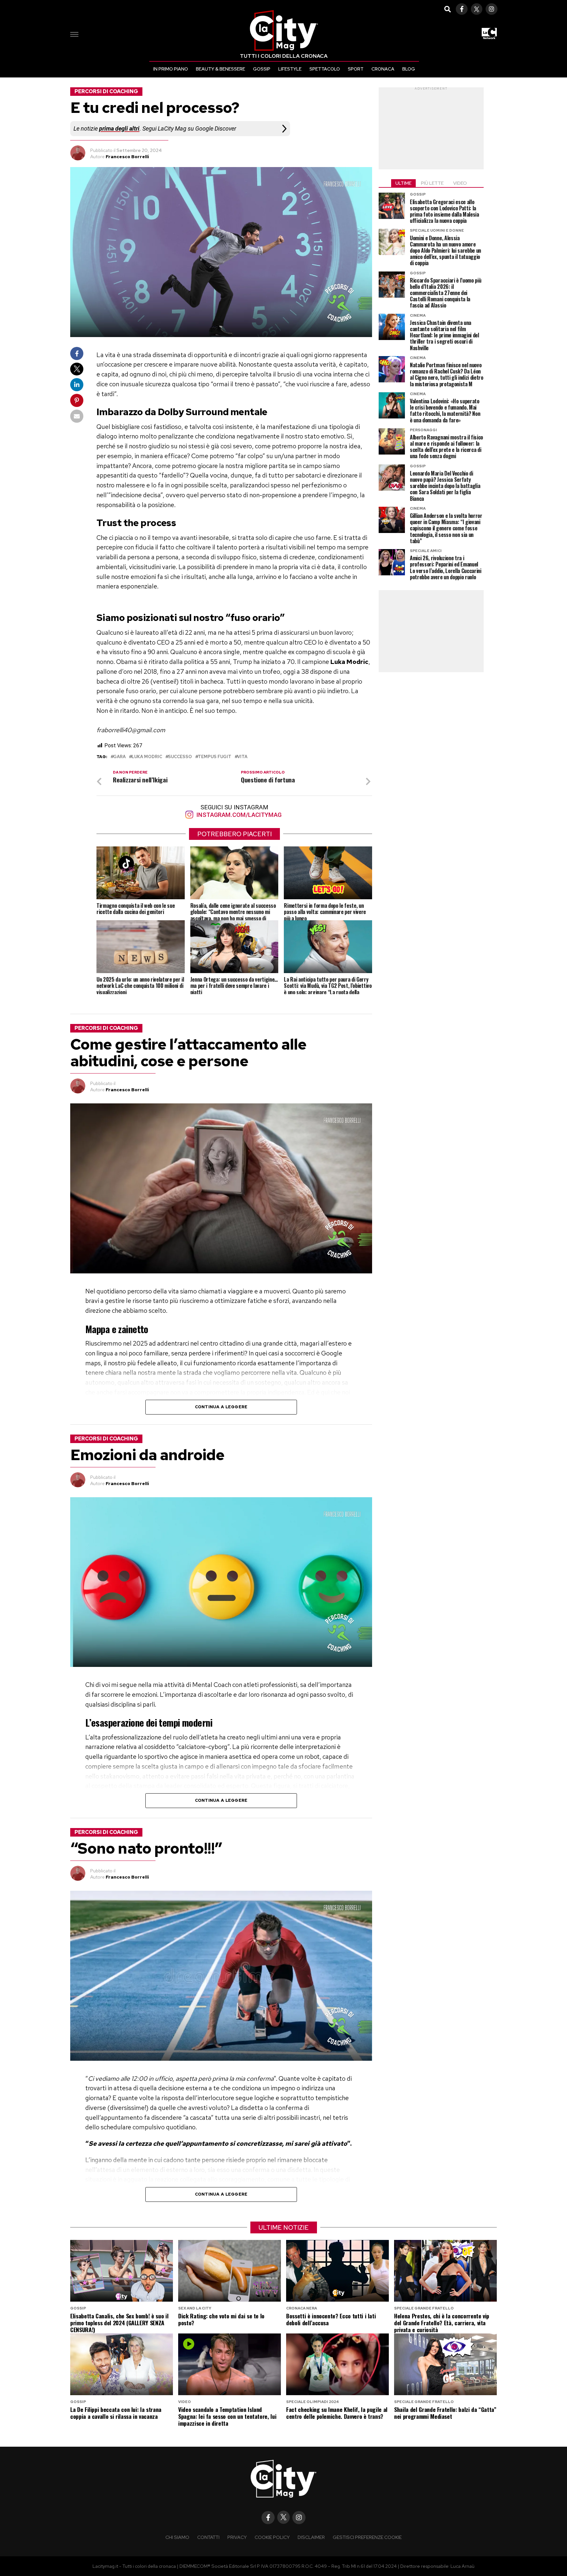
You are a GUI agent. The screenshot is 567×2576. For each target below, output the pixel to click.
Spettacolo (325, 69)
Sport (356, 69)
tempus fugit (215, 757)
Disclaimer (311, 2537)
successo (180, 757)
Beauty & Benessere (220, 69)
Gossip (262, 69)
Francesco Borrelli (127, 157)
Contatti (208, 2537)
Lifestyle (290, 69)
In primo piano (171, 69)
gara (119, 757)
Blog (409, 69)
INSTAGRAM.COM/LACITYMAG (238, 815)
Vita (242, 757)
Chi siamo (177, 2537)
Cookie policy (272, 2537)
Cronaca (383, 69)
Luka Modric (147, 757)
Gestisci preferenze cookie (367, 2537)
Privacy (237, 2537)
